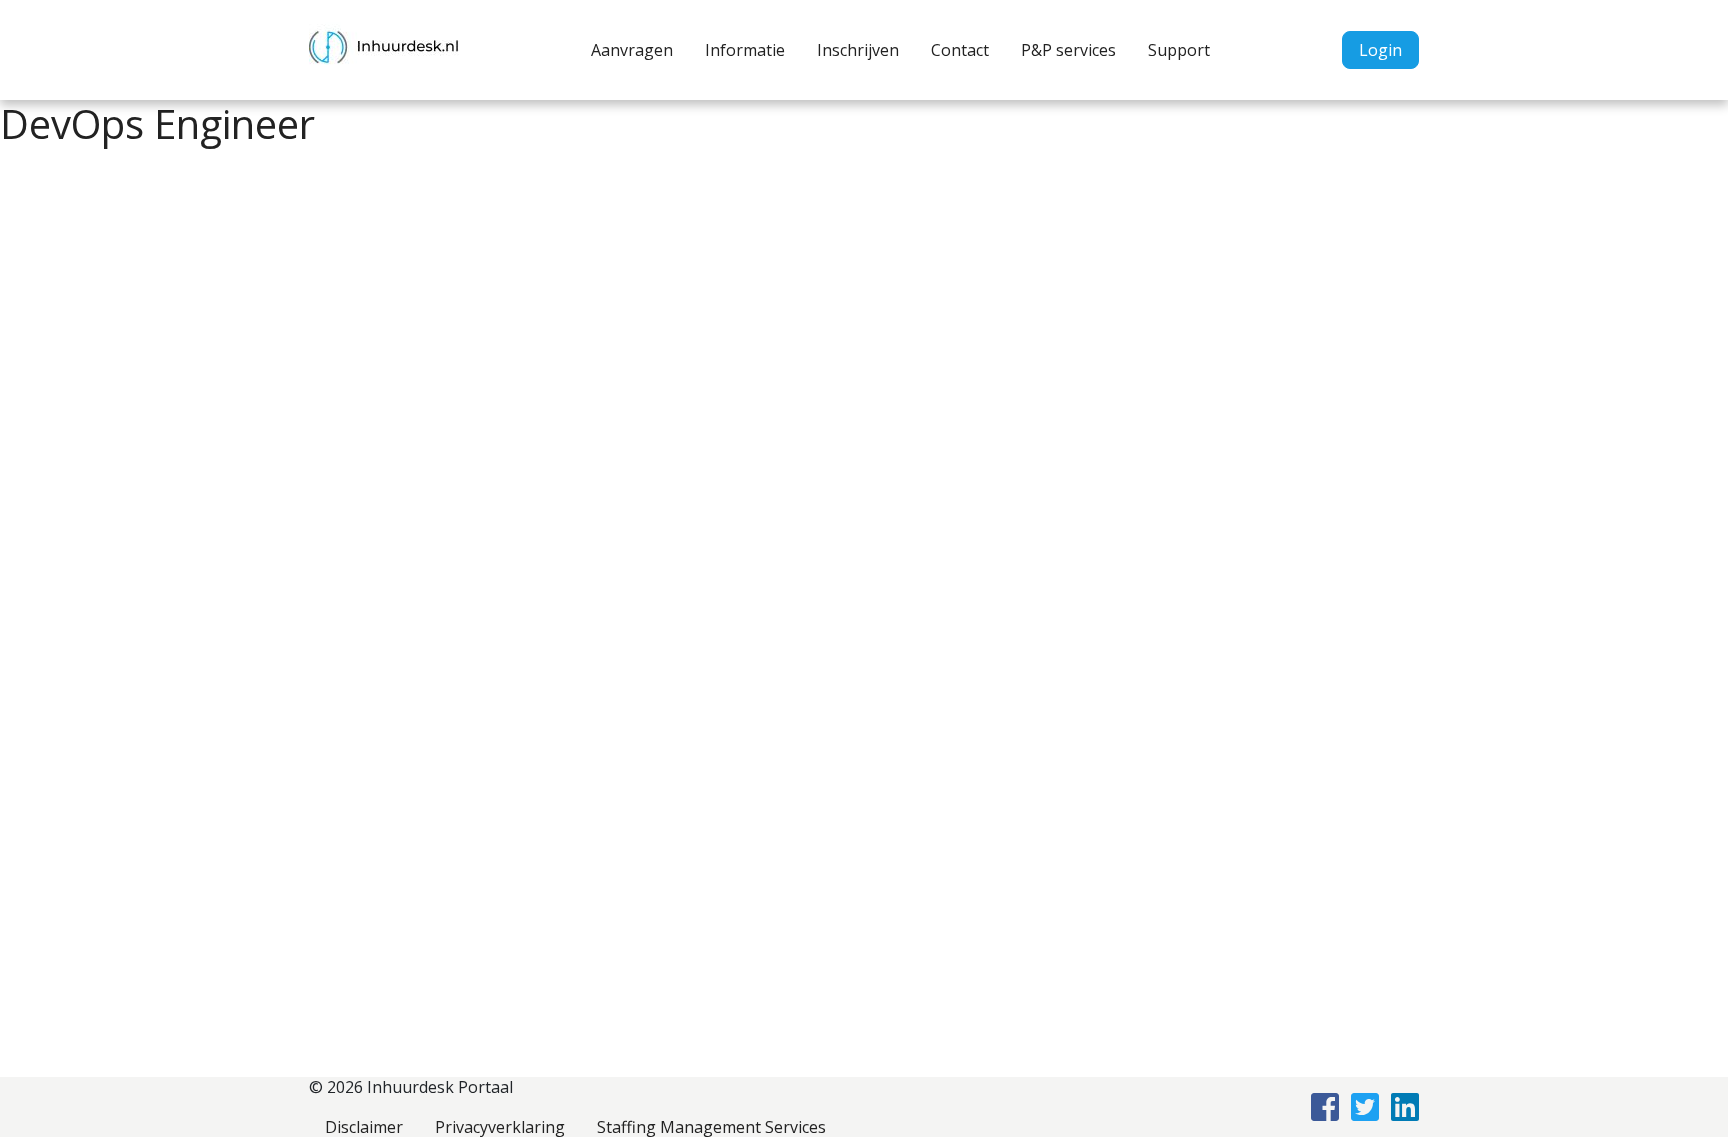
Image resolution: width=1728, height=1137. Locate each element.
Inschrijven (858, 50)
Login (1380, 50)
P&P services (1068, 50)
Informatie (745, 50)
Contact (960, 50)
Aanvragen (632, 50)
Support (1179, 50)
